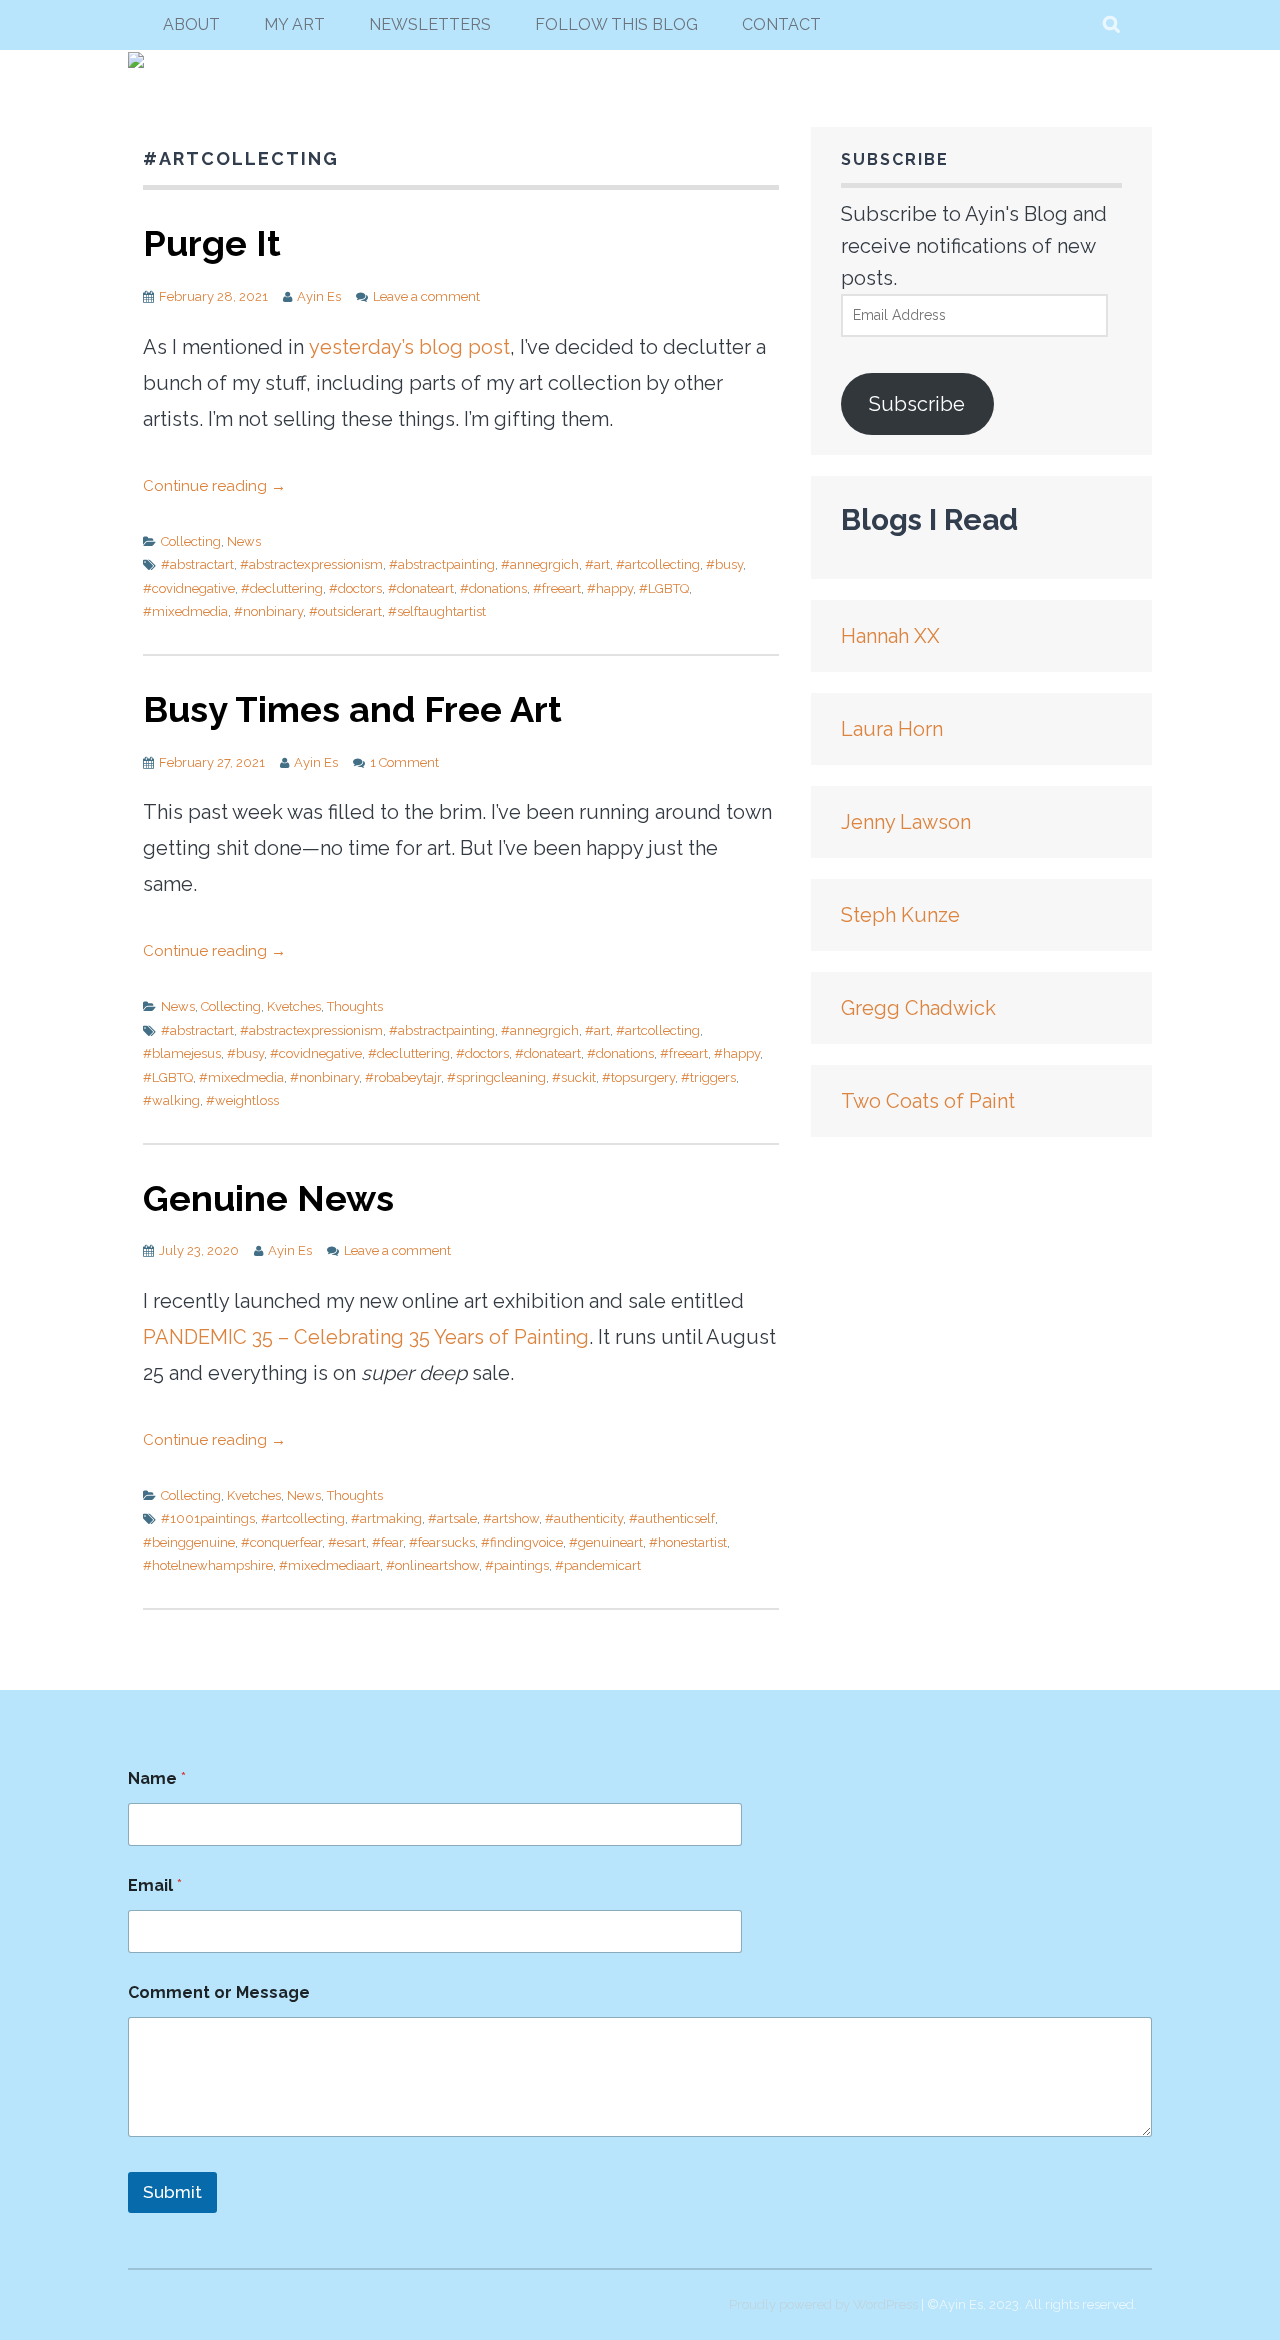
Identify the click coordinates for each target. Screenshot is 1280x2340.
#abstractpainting (442, 564)
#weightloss (242, 1100)
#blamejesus (182, 1053)
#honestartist (688, 1542)
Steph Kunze (900, 915)
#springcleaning (496, 1077)
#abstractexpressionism (311, 564)
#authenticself (672, 1518)
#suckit (574, 1077)
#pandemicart (598, 1565)
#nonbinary (268, 611)
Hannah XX (890, 636)
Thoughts (355, 1006)
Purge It (212, 243)
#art (597, 564)
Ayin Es (319, 296)
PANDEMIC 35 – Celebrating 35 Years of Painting (366, 1337)
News (244, 541)
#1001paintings (208, 1518)
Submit (172, 2192)
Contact (781, 24)
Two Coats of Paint (928, 1101)
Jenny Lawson (906, 822)
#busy (724, 564)
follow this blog (616, 24)
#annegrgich (540, 564)
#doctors (355, 588)
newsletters (430, 24)
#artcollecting (658, 564)
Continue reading (214, 486)
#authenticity (584, 1518)
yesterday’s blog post (409, 347)
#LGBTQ (664, 588)
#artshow (511, 1518)
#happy (610, 588)
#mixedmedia (185, 611)
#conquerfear (281, 1542)
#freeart (557, 588)
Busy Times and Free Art (352, 709)
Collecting (191, 541)
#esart (347, 1542)
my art (294, 24)
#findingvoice (522, 1542)
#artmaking (386, 1518)
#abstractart (197, 564)
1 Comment (404, 762)
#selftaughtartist (437, 611)
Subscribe (917, 404)
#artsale (452, 1518)
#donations (493, 588)
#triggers (708, 1077)
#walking (171, 1100)
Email (155, 1885)
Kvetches (294, 1006)
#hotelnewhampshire (208, 1565)
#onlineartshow (432, 1565)
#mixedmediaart (329, 1565)
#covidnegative (189, 588)
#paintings (517, 1565)
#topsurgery (638, 1077)
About (191, 24)
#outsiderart (345, 611)
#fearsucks (442, 1542)
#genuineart (606, 1542)
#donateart (421, 588)
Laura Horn (892, 729)
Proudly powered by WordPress (823, 2304)
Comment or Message (219, 1992)
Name (157, 1778)
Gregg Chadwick (918, 1008)
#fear (387, 1542)
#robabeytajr (403, 1077)
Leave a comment (426, 296)
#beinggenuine (189, 1542)
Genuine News (268, 1198)
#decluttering (282, 588)
